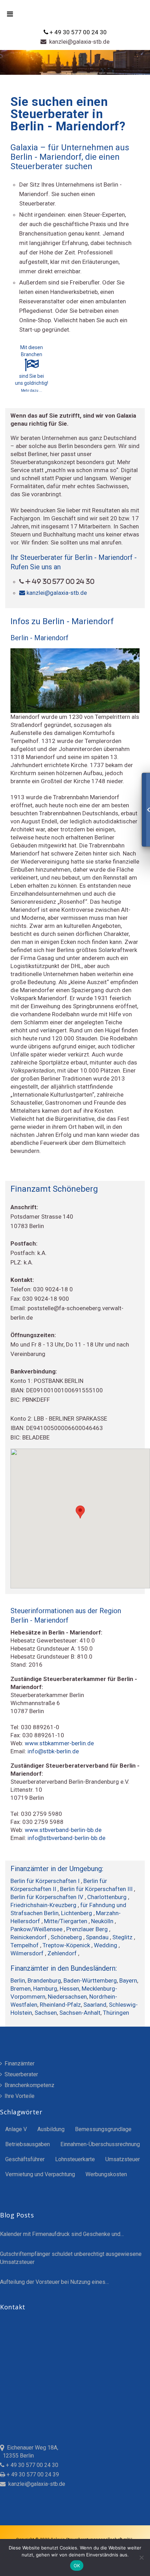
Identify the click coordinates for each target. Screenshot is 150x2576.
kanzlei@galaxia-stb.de (78, 42)
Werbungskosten (106, 2174)
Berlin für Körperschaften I (46, 1881)
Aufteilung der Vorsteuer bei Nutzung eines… (54, 2282)
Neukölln (103, 1921)
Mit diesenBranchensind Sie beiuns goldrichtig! (32, 369)
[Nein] (141, 2557)
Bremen (21, 1989)
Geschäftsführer (25, 2159)
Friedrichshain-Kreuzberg (44, 1905)
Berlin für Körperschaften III (97, 1889)
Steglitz (123, 1937)
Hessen (69, 1989)
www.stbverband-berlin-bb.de (63, 1830)
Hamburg (45, 1989)
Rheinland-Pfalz (60, 2005)
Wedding (106, 1945)
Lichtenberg (77, 1913)
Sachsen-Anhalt (80, 2013)
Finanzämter (19, 2063)
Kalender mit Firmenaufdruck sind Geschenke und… (62, 2234)
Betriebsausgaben (28, 2144)
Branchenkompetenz (29, 2085)
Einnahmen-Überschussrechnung (100, 2144)
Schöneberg (67, 1937)
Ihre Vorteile (19, 2096)
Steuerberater (21, 2074)
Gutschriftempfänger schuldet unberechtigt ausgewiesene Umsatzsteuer (71, 2258)
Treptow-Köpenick (67, 1945)
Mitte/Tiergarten (66, 1921)
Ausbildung (51, 2129)
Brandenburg (44, 1980)
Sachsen (46, 2013)
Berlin (18, 1980)
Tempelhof (25, 1945)
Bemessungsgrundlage (103, 2129)
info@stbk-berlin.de (53, 1751)
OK (77, 2566)
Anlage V (16, 2129)
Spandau (98, 1937)
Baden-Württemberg (90, 1980)
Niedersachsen (67, 1997)
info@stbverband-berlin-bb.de (66, 1838)
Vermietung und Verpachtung (40, 2174)
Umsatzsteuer (123, 2159)
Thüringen (116, 2013)
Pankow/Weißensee (37, 1929)
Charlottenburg (108, 1897)
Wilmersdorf (28, 1953)
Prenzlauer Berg (88, 1929)
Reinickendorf (29, 1937)
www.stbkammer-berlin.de (59, 1743)
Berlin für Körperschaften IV (48, 1897)
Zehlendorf (63, 1953)
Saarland (95, 2005)
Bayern (128, 1980)
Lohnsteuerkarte (75, 2159)
